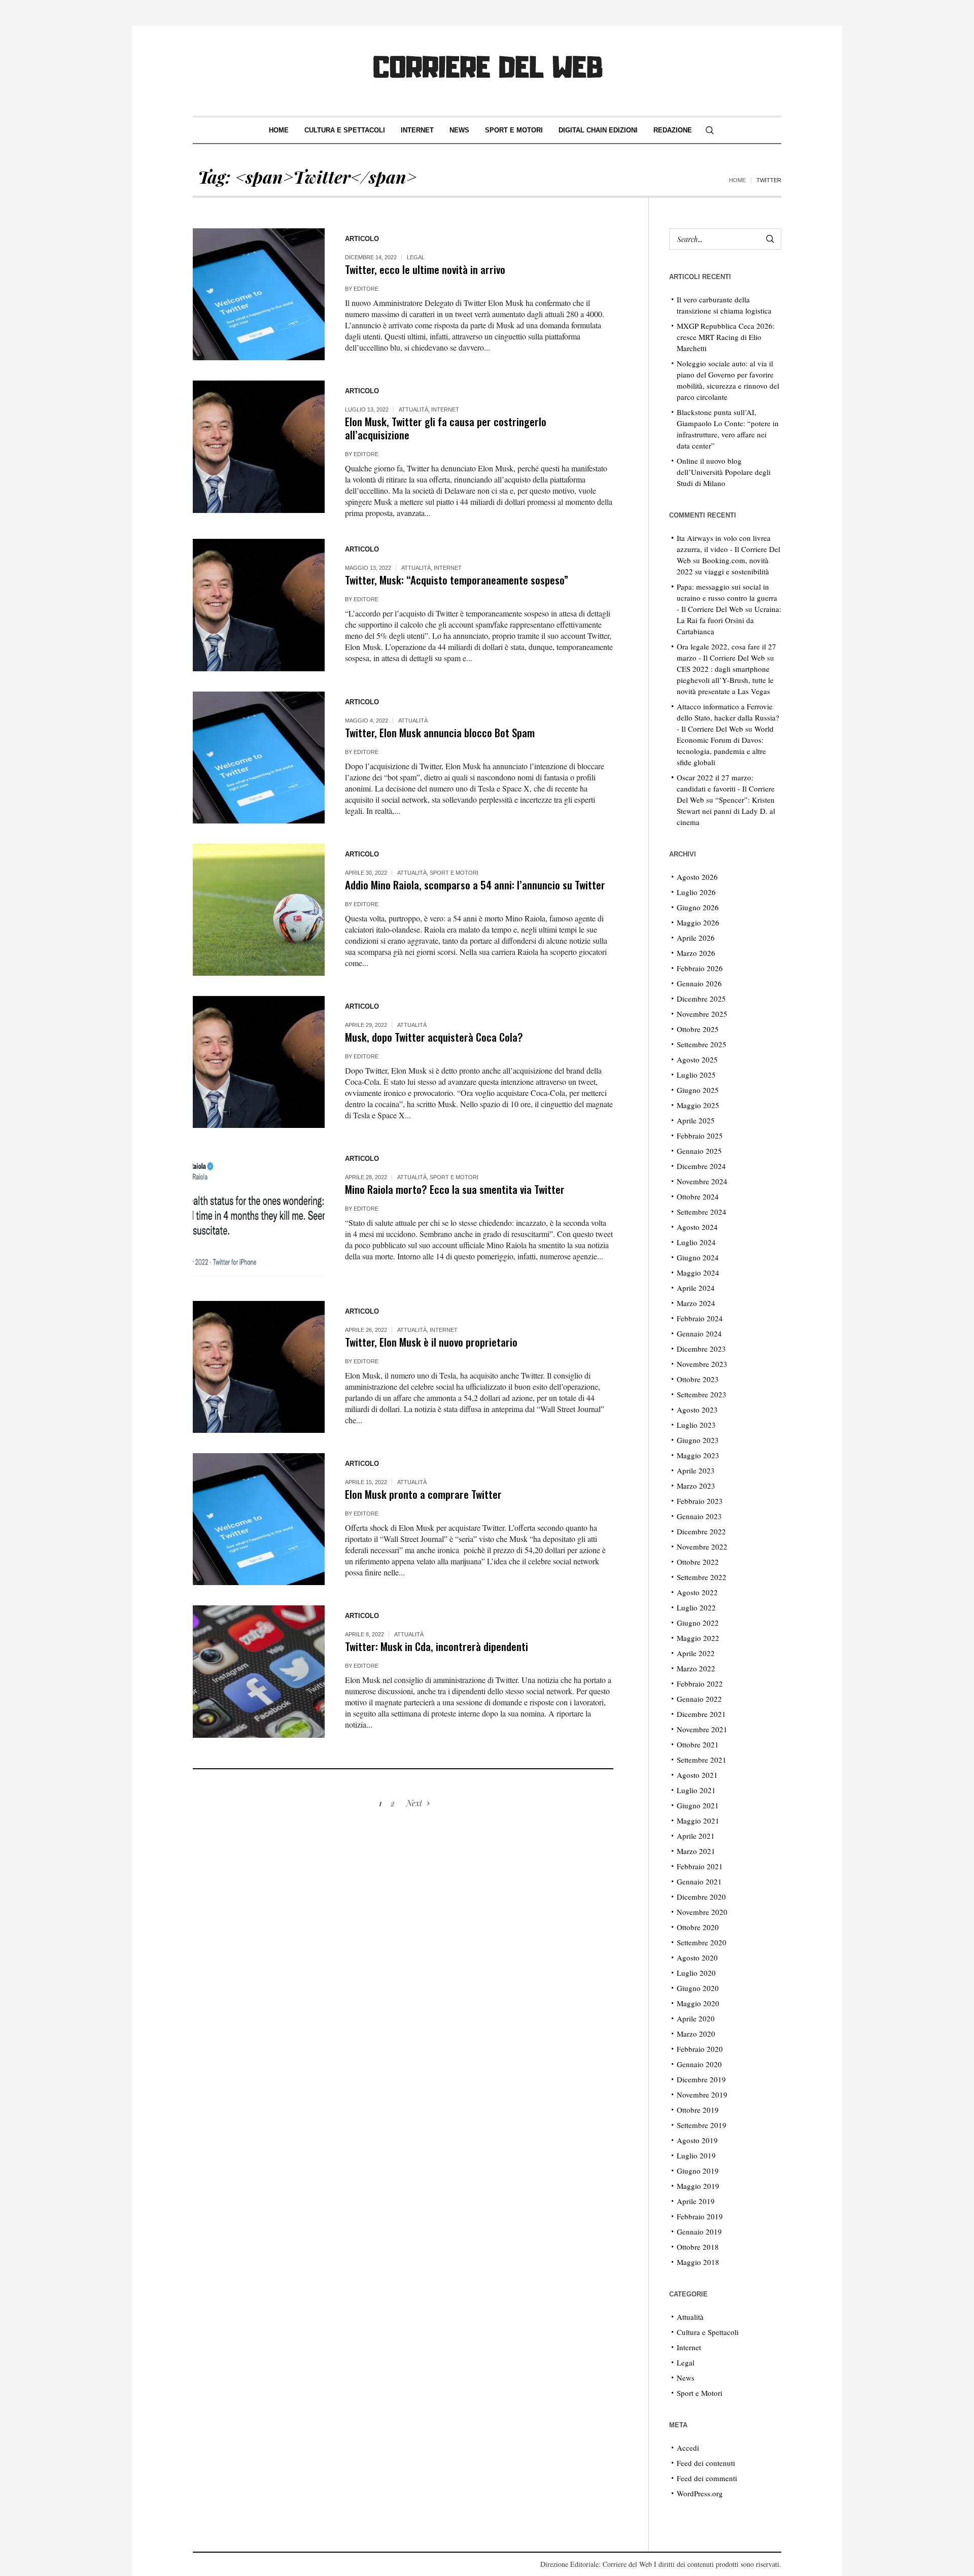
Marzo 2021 (696, 1851)
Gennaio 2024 (699, 1333)
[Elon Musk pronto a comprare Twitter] (259, 1519)
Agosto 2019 (697, 2140)
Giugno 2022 (698, 1623)
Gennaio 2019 (699, 2231)
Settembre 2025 (702, 1044)
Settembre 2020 (702, 1942)
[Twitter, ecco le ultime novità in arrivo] (259, 294)
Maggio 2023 (698, 1455)
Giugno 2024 (698, 1257)
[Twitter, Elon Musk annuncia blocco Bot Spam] (259, 758)
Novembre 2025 (702, 1014)
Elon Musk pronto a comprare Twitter (423, 1494)
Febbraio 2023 (700, 1501)
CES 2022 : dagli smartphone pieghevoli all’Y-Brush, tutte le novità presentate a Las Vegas (725, 680)
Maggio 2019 (698, 2186)
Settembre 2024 (702, 1212)
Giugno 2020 (698, 1988)
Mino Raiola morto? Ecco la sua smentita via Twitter (455, 1189)
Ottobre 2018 (698, 2247)
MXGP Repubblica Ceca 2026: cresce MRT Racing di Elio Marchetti (726, 337)
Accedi (688, 2448)
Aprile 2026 (696, 938)
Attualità (413, 409)
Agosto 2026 (697, 877)
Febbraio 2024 (700, 1318)
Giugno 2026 (698, 907)
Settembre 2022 (702, 1577)
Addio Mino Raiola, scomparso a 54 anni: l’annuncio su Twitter (475, 885)
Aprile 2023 (696, 1470)
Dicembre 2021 (701, 1714)
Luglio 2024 (696, 1242)
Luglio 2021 (696, 1790)
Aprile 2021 (696, 1836)
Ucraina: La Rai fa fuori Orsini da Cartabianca (729, 620)
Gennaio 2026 (699, 983)
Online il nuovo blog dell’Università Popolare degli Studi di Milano (724, 472)
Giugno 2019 (698, 2171)
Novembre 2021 (702, 1729)
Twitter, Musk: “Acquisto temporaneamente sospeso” (457, 580)
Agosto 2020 (697, 1957)
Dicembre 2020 (701, 1897)
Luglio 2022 (696, 1607)
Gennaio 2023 (699, 1516)
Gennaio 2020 (699, 2064)
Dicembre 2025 (701, 999)
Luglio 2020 (696, 1973)
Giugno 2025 (698, 1090)
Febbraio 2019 (700, 2216)
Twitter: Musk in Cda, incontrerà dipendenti (437, 1646)
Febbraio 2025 (700, 1136)
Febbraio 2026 (700, 968)
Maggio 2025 (698, 1105)
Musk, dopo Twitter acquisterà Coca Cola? (434, 1037)
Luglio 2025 (696, 1075)
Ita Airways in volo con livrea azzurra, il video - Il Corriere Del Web (728, 549)
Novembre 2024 (702, 1181)
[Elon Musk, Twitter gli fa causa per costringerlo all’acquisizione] (259, 446)
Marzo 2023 (696, 1486)
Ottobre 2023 (698, 1379)
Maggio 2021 (698, 1821)
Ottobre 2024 (698, 1196)
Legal (416, 257)
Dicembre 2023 (701, 1349)
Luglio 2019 (696, 2155)
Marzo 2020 (696, 2034)
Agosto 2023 (697, 1410)
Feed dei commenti (707, 2478)
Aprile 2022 (696, 1653)
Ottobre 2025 (698, 1029)
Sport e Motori (454, 873)
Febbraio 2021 (700, 1866)
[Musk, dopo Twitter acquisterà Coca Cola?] (259, 1062)
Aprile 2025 (696, 1120)
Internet (445, 409)
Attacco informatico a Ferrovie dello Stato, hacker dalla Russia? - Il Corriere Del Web (728, 717)
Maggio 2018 (698, 2262)
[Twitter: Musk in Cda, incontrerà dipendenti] (259, 1671)
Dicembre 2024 (701, 1166)
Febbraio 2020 (700, 2049)
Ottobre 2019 (698, 2110)
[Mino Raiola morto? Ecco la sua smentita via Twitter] (259, 1214)
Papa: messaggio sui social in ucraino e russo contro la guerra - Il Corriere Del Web (727, 598)
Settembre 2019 (702, 2125)
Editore (366, 289)
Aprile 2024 (696, 1288)
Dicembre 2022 (701, 1531)
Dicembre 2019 (701, 2079)
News (686, 2378)
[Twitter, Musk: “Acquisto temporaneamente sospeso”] (259, 605)
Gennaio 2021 (699, 1881)
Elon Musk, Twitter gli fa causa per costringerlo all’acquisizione (446, 428)
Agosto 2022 (697, 1592)
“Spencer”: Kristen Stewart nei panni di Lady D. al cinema (726, 811)
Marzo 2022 (696, 1668)
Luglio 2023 (696, 1425)
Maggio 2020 (698, 2003)
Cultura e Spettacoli (708, 2332)
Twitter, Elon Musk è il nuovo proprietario (431, 1342)
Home (737, 180)
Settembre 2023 (702, 1394)
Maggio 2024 (698, 1273)
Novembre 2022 (702, 1547)
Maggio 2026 (698, 922)
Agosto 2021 (697, 1775)
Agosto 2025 (697, 1059)
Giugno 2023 (698, 1440)
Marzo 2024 (696, 1303)
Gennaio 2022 (699, 1699)
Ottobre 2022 (698, 1562)
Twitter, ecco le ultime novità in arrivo (425, 269)
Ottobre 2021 (698, 1744)
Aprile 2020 (696, 2018)
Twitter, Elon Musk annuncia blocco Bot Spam (440, 732)
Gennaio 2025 (699, 1151)
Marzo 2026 (696, 953)
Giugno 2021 (698, 1805)
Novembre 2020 (702, 1912)
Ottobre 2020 (698, 1927)
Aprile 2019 (696, 2201)
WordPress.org (700, 2493)
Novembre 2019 (702, 2094)
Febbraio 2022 (700, 1684)
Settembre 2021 (702, 1760)
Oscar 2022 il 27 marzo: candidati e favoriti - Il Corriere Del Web (726, 788)
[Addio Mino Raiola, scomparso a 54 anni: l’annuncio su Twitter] (259, 910)
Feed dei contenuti (706, 2463)
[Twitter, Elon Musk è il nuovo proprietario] (259, 1367)
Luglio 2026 (696, 892)
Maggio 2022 (698, 1638)
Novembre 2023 (702, 1364)
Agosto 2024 (697, 1227)
